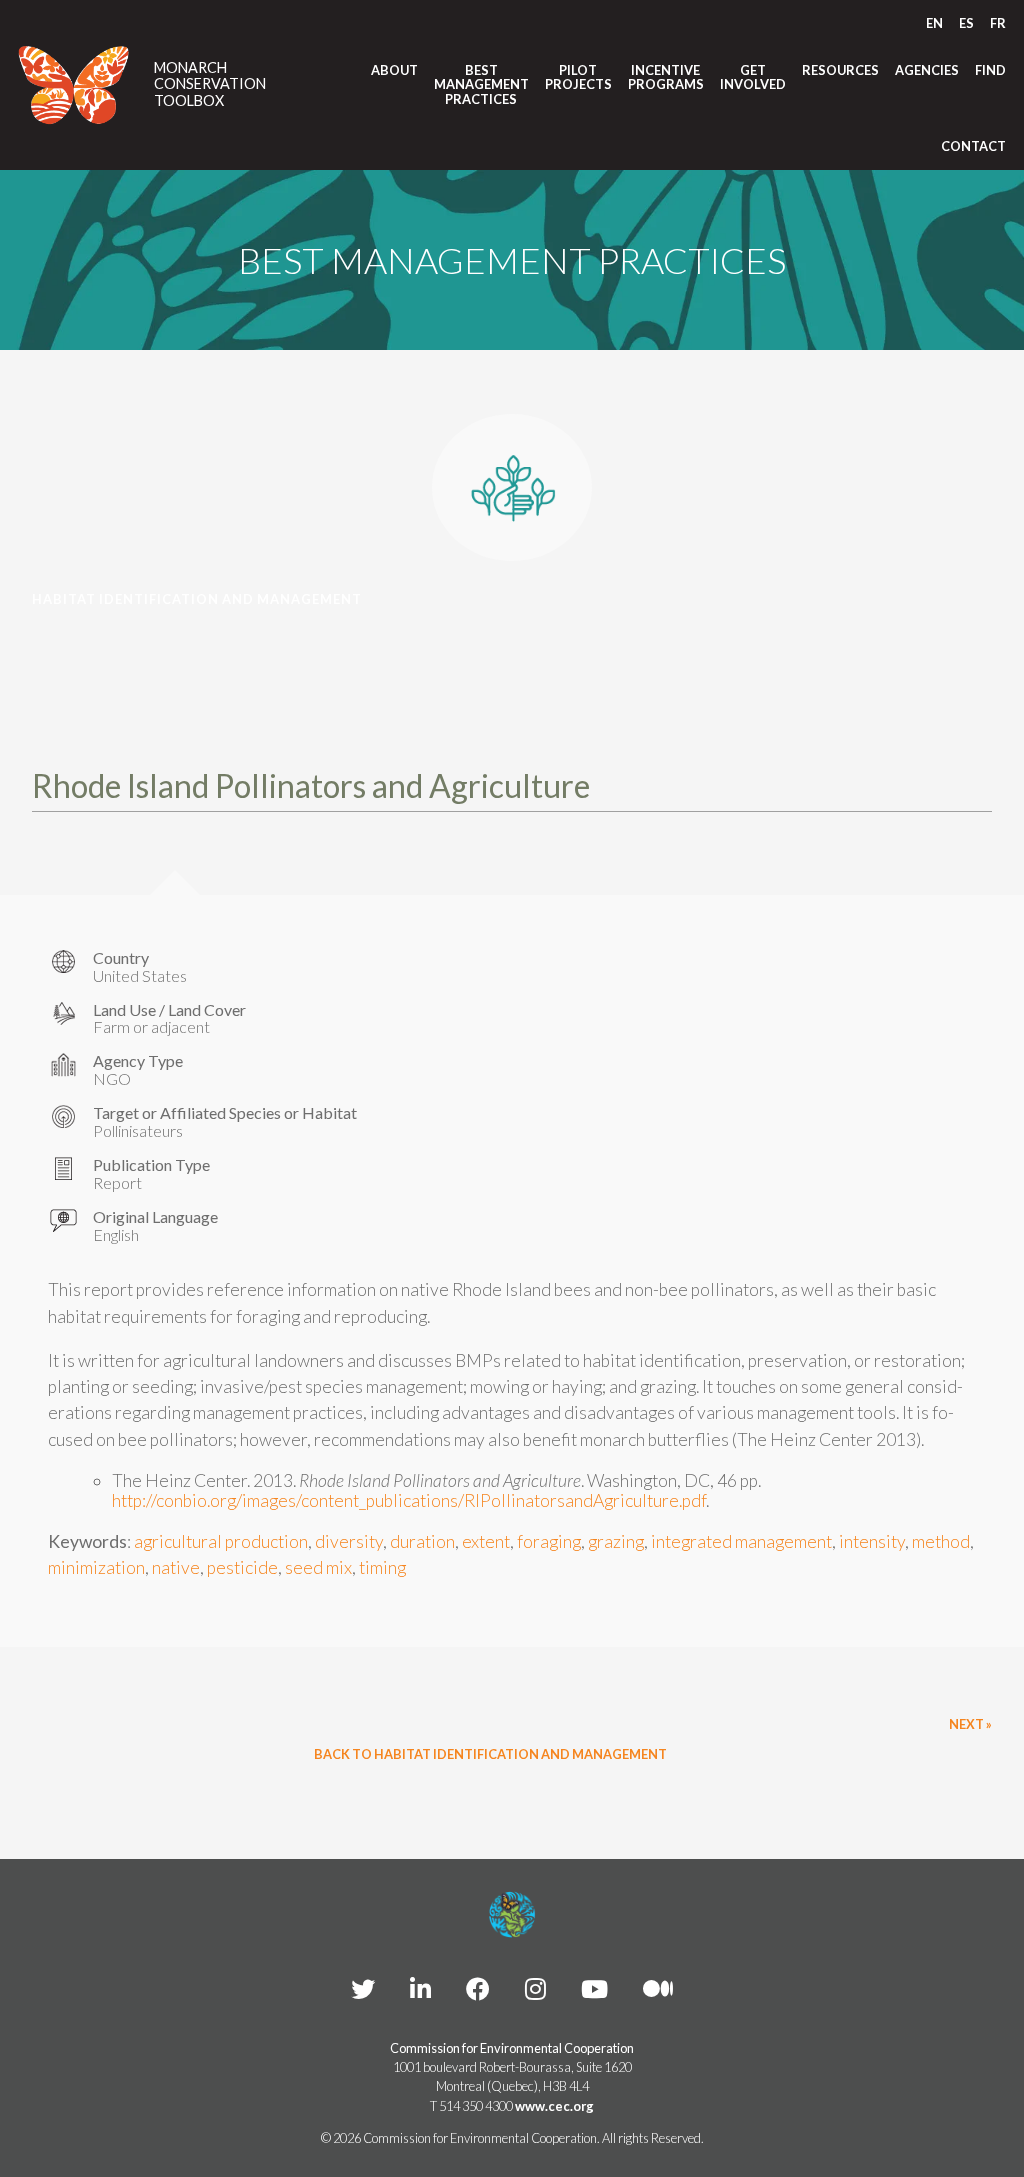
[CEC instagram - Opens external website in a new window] (535, 1988)
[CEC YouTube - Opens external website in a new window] (594, 1988)
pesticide (242, 1567)
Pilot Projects (578, 77)
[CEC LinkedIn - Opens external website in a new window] (420, 1988)
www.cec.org (554, 2106)
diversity (349, 1541)
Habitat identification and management (197, 599)
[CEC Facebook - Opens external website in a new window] (478, 1988)
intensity (872, 1541)
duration (422, 1541)
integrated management (741, 1541)
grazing (616, 1541)
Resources (840, 70)
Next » (970, 1724)
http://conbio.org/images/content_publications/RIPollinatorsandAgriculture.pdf (409, 1500)
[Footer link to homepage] (512, 1915)
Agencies (927, 70)
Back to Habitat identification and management (490, 1754)
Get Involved (753, 77)
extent (486, 1541)
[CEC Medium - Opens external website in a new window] (658, 1988)
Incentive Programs (666, 77)
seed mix (318, 1567)
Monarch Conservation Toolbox (210, 84)
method (941, 1541)
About (394, 70)
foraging (549, 1541)
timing (382, 1567)
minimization (96, 1567)
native (176, 1567)
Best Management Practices (481, 84)
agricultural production (221, 1541)
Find (990, 70)
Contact (973, 146)
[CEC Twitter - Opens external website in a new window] (363, 1988)
